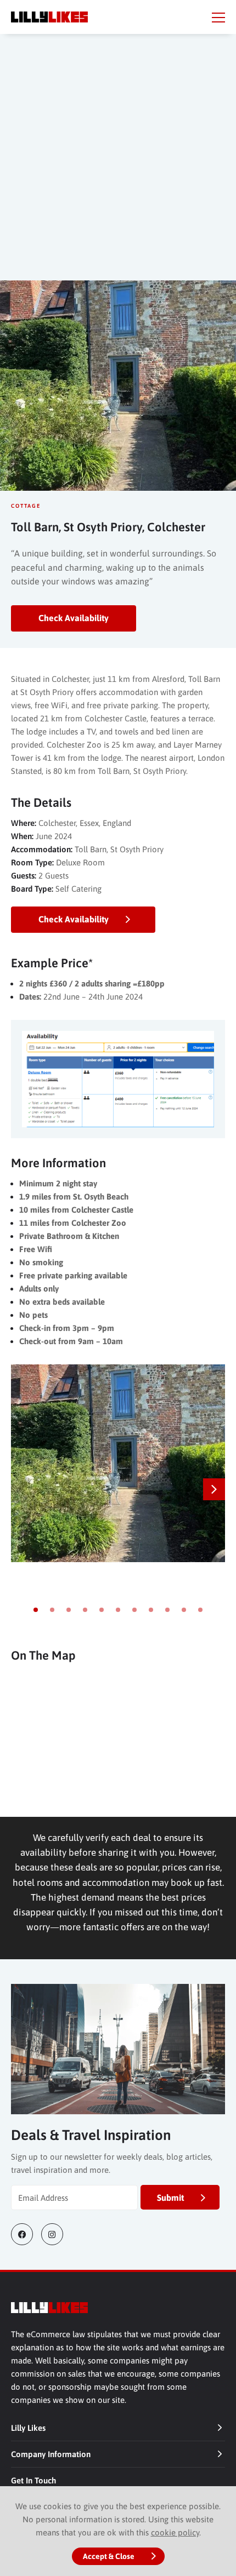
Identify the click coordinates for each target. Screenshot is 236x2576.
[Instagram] (56, 2234)
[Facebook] (26, 2234)
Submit (170, 2198)
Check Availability (74, 618)
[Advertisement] (118, 168)
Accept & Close (109, 2556)
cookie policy (175, 2532)
